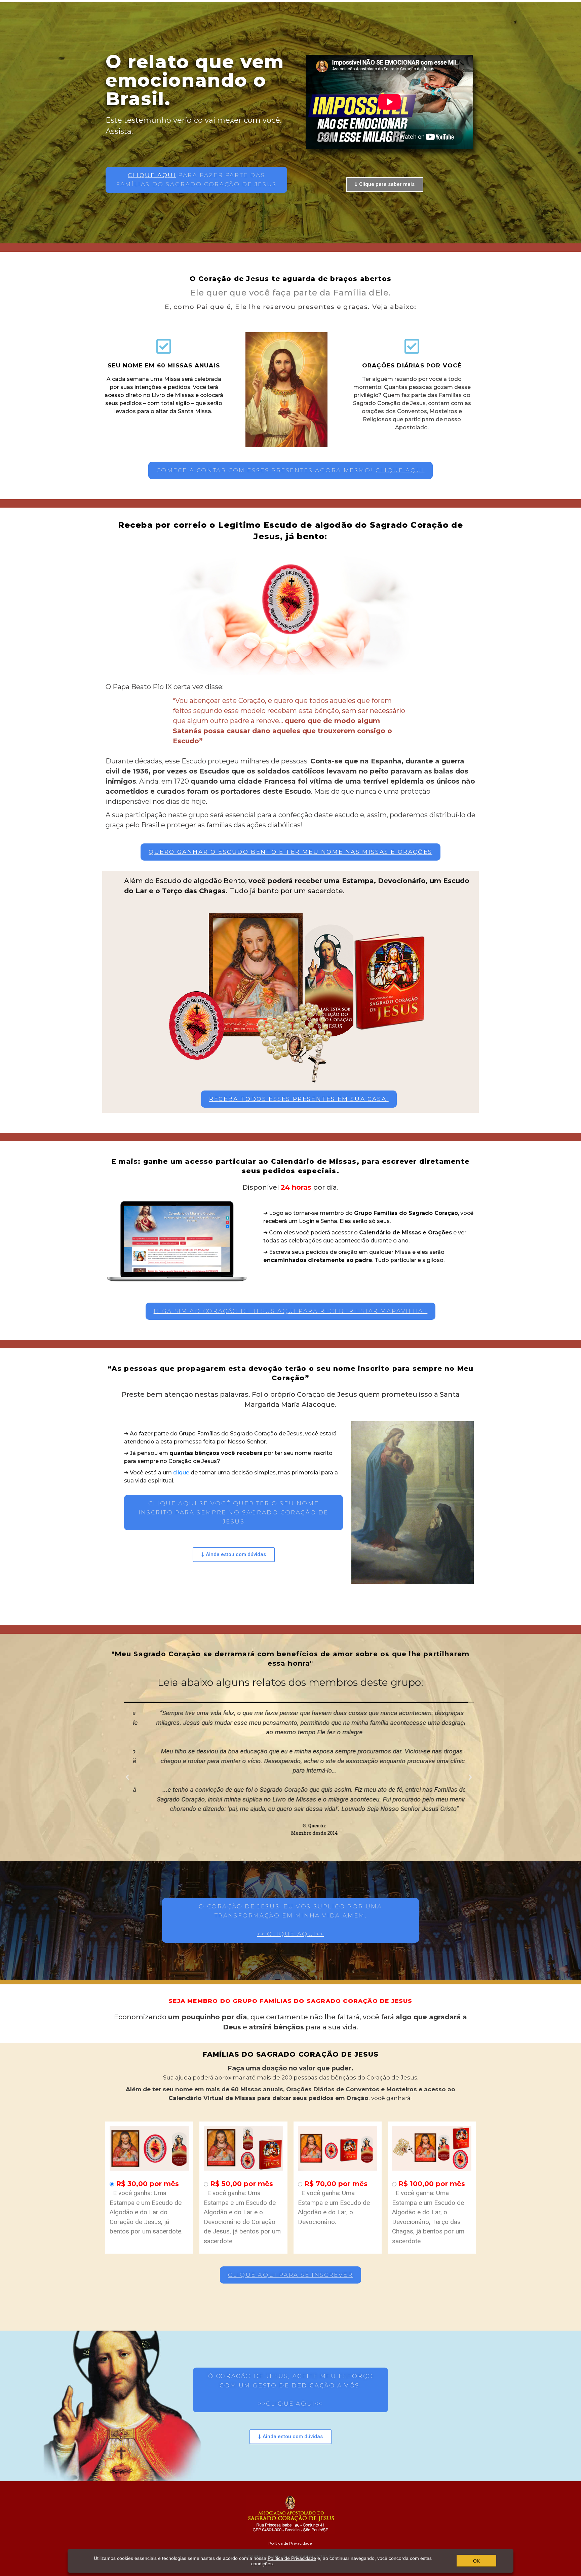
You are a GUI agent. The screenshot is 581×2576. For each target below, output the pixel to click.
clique (181, 1473)
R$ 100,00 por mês (432, 2184)
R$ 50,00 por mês (242, 2184)
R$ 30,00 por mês (147, 2184)
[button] (196, 180)
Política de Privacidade (290, 2543)
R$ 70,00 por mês (336, 2184)
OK (476, 2561)
